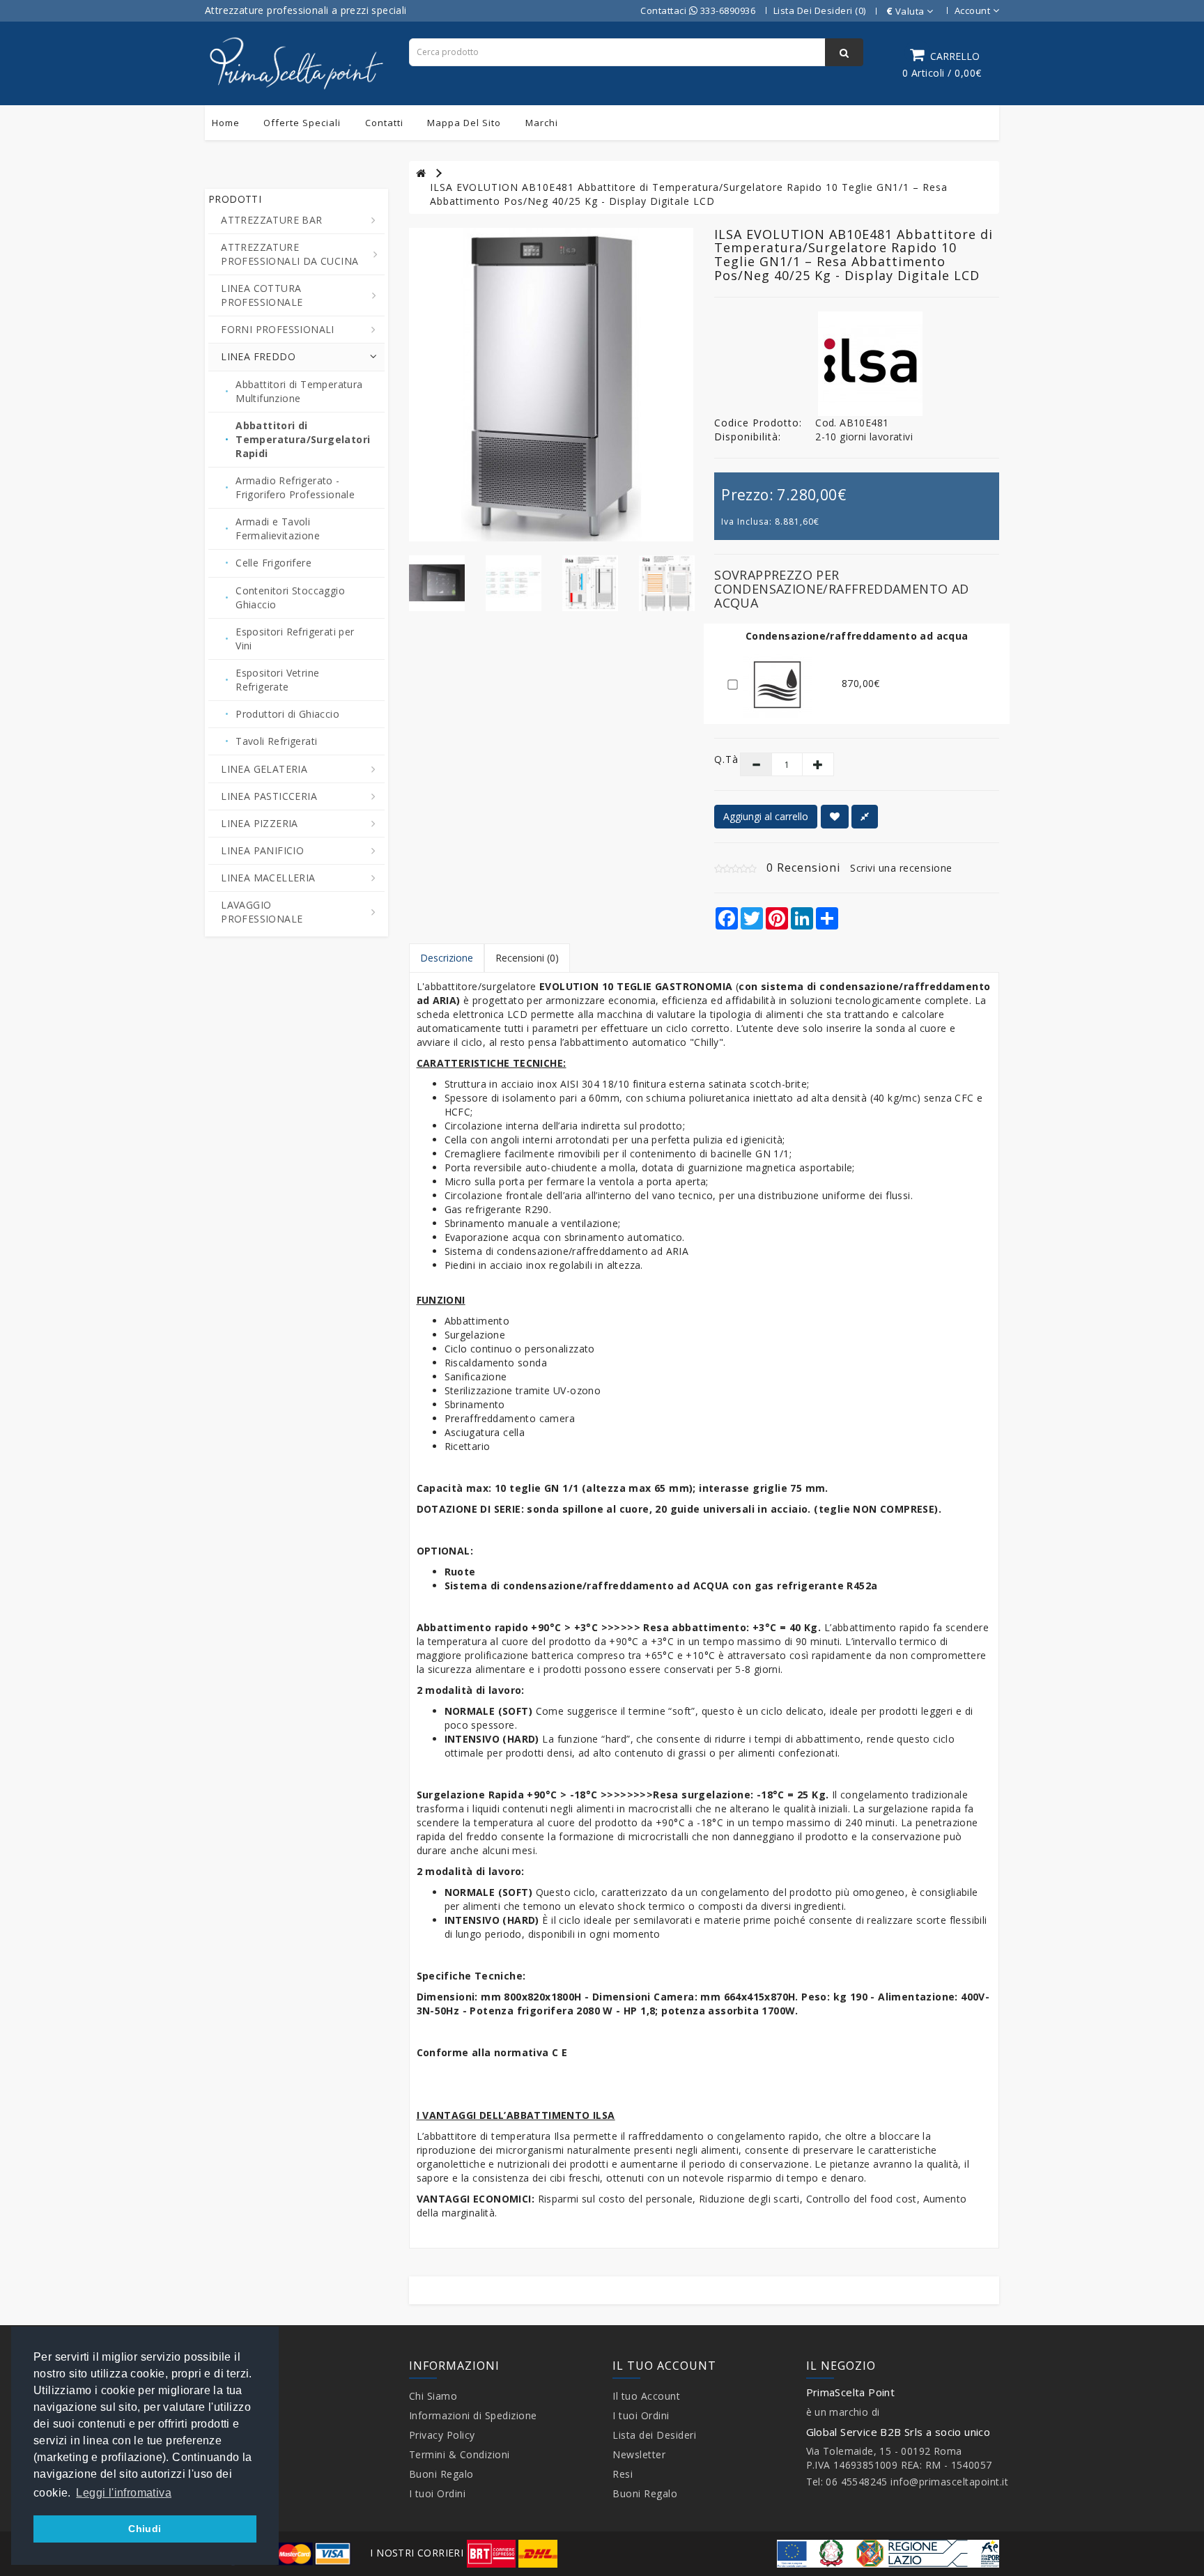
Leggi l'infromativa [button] (124, 2493)
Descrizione (447, 958)
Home (226, 123)
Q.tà (717, 759)
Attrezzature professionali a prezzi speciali (306, 10)
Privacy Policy (442, 2435)
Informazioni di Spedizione (473, 2415)
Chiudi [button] (145, 2529)
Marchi (542, 123)
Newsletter (639, 2454)
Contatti (384, 123)
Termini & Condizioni (460, 2454)
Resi (623, 2474)
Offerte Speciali (302, 123)
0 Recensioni (803, 867)
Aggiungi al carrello (766, 816)
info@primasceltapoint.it (949, 2482)
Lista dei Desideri (654, 2435)
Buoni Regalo (441, 2474)
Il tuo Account (646, 2396)
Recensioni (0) (527, 958)
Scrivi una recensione (901, 868)
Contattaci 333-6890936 (698, 10)
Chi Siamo (433, 2396)
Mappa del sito (464, 123)
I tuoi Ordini (438, 2493)
